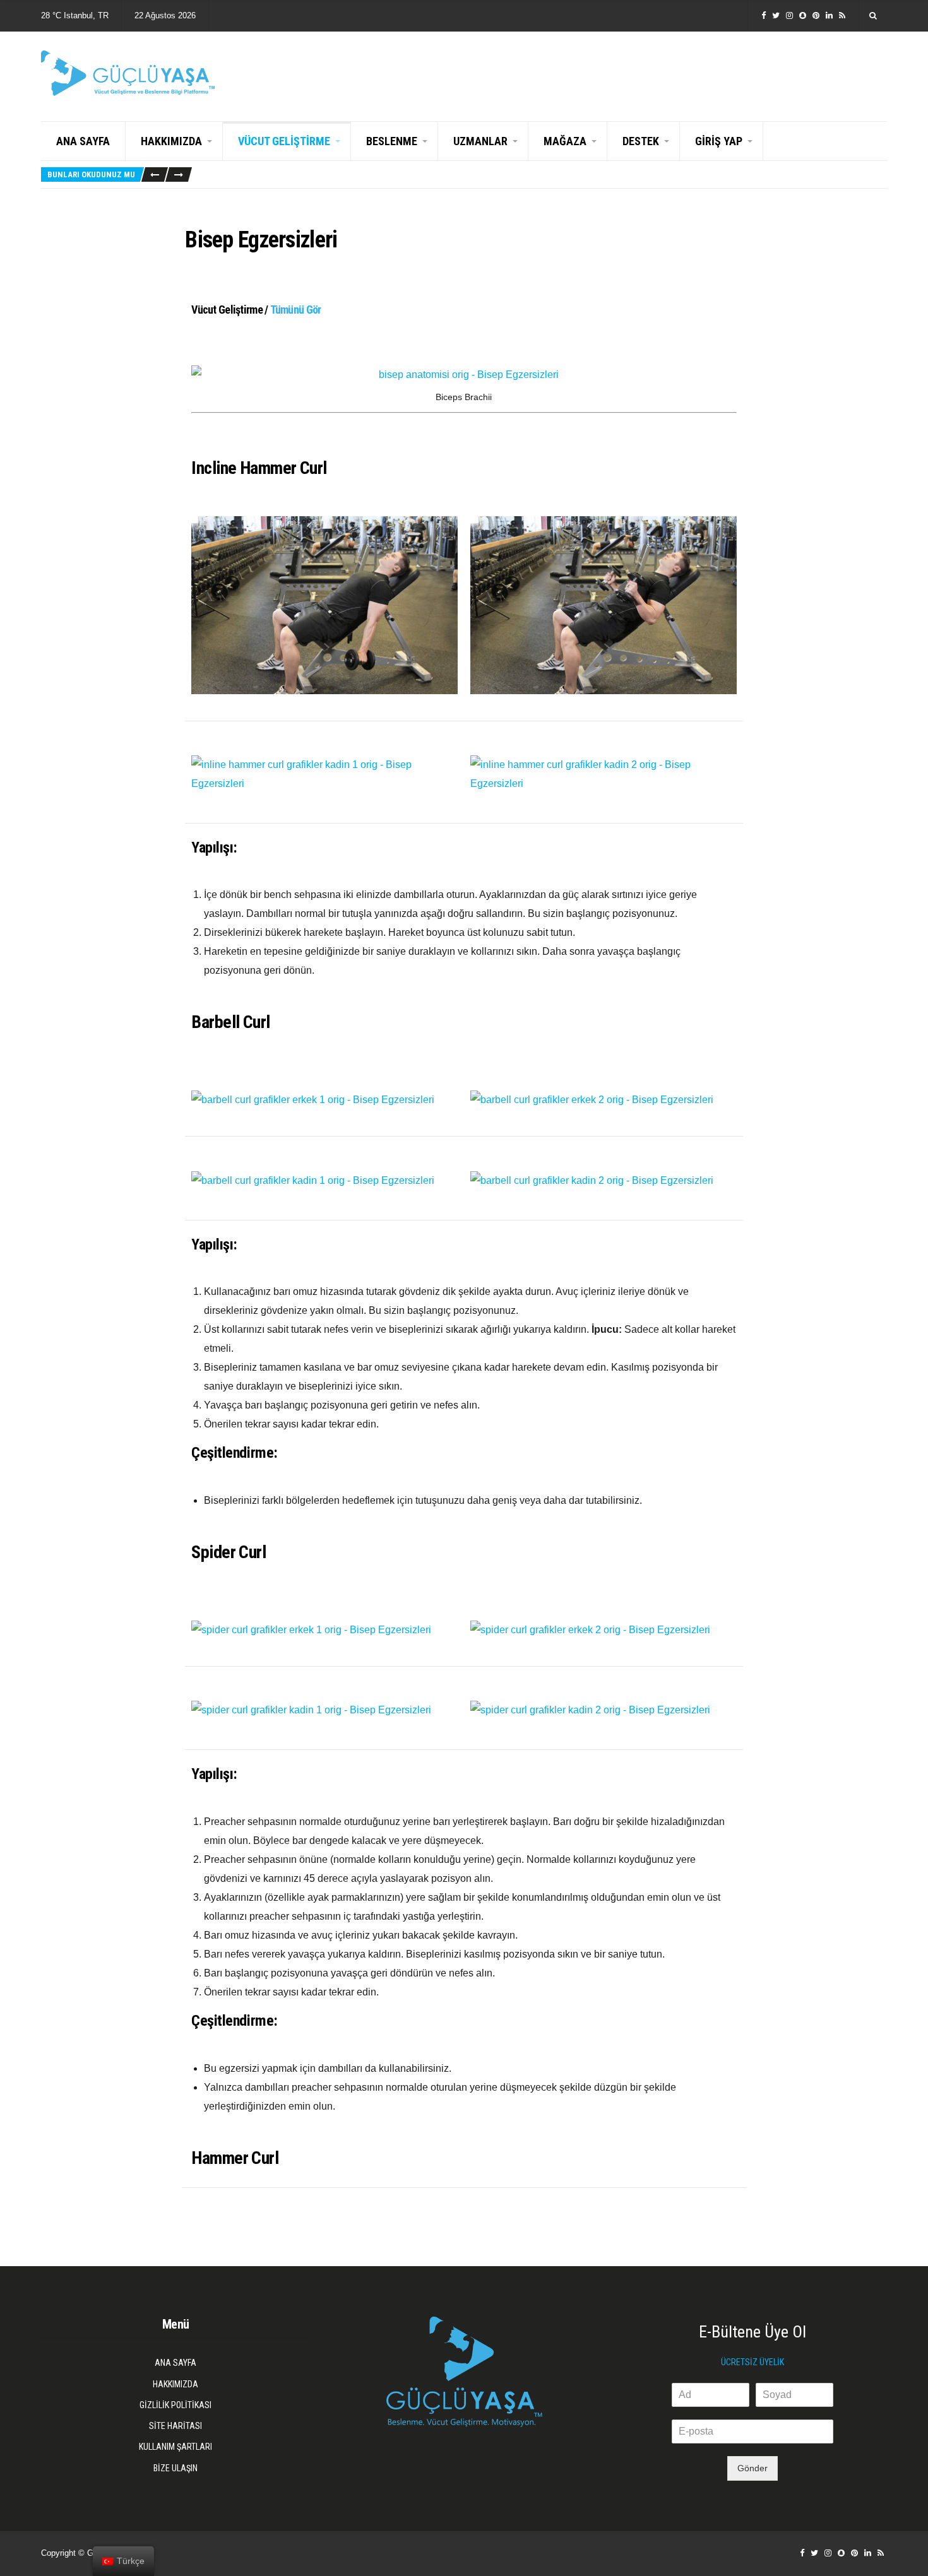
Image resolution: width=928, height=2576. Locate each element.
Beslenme (392, 141)
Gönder (753, 2468)
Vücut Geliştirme (284, 141)
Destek (641, 141)
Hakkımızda (171, 141)
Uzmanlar (480, 141)
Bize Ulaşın (175, 2468)
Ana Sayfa (83, 141)
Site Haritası (175, 2426)
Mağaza (565, 141)
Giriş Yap (719, 141)
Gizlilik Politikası (175, 2405)
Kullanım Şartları (175, 2447)
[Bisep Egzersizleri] (464, 375)
